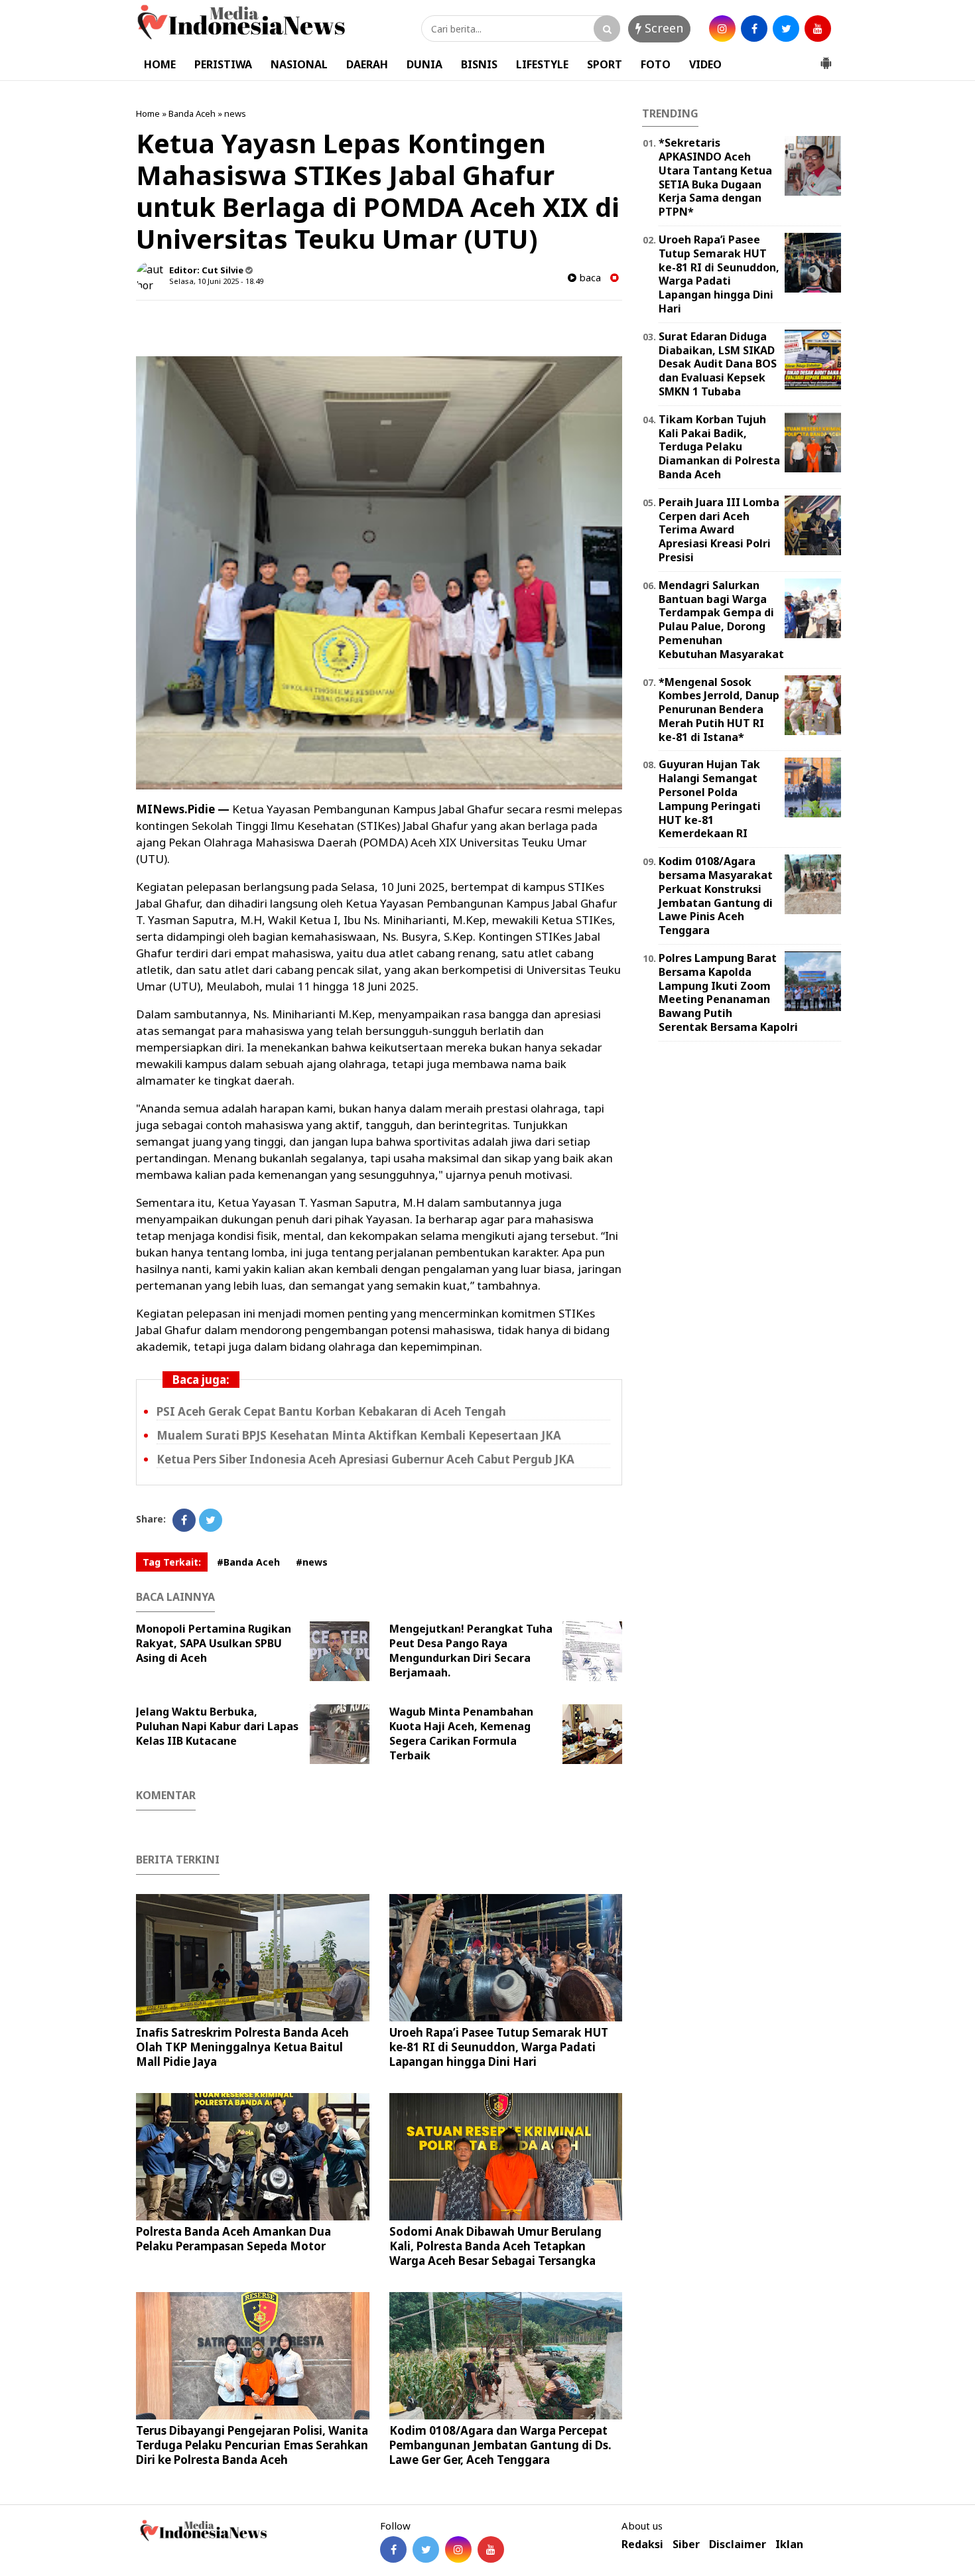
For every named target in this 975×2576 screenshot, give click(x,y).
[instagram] (722, 29)
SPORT (605, 64)
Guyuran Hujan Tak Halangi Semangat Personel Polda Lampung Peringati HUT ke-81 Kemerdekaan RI (710, 799)
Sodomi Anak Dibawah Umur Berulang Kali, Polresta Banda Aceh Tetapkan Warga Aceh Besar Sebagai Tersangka (495, 2246)
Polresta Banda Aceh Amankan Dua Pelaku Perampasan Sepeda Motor (233, 2239)
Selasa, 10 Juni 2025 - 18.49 (216, 281)
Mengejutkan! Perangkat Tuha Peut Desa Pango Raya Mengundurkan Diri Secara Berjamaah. (471, 1651)
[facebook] (754, 29)
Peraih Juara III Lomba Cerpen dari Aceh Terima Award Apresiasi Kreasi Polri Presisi (719, 530)
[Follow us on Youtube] (491, 2549)
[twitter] (786, 29)
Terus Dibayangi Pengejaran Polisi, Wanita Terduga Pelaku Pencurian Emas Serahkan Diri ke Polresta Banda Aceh (252, 2445)
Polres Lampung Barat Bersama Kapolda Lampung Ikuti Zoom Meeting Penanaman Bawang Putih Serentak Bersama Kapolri (728, 992)
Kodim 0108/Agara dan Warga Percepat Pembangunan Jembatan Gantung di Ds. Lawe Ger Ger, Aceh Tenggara (500, 2445)
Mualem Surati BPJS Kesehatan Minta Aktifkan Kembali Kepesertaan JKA (359, 1435)
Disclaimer (738, 2544)
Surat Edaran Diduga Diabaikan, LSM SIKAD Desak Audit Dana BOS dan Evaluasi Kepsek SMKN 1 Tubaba (718, 364)
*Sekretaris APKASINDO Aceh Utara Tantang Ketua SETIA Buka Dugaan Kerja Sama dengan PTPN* (715, 177)
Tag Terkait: (172, 1562)
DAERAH (367, 64)
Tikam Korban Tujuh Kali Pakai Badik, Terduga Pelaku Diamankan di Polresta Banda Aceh (719, 447)
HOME (160, 64)
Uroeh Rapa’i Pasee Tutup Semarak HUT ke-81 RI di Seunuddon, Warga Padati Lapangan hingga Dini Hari (499, 2047)
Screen (662, 28)
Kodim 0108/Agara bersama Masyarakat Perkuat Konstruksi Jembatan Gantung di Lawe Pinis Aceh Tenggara (716, 896)
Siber (686, 2544)
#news (312, 1562)
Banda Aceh (192, 113)
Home (148, 113)
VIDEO (705, 64)
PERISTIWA (223, 64)
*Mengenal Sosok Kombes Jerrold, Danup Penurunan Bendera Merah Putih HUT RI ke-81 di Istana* (719, 710)
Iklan (789, 2544)
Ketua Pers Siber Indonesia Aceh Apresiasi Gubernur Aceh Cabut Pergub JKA (365, 1459)
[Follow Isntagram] (458, 2549)
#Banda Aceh (248, 1562)
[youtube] (818, 29)
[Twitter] (211, 1520)
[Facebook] (184, 1520)
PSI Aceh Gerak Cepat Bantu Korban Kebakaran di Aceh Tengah (331, 1411)
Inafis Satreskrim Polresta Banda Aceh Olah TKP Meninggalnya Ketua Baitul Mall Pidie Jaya (242, 2047)
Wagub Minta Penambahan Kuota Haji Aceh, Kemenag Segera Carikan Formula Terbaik (461, 1733)
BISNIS (479, 64)
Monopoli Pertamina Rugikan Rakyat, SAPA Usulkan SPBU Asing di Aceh (214, 1643)
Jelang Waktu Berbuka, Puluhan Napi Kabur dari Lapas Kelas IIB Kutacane (217, 1726)
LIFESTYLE (542, 64)
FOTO (656, 64)
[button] (826, 58)
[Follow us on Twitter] (426, 2549)
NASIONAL (299, 64)
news (235, 113)
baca (589, 278)
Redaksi (642, 2544)
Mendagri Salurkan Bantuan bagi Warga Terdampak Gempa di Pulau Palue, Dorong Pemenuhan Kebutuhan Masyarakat (721, 620)
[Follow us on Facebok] (393, 2549)
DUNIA (424, 64)
